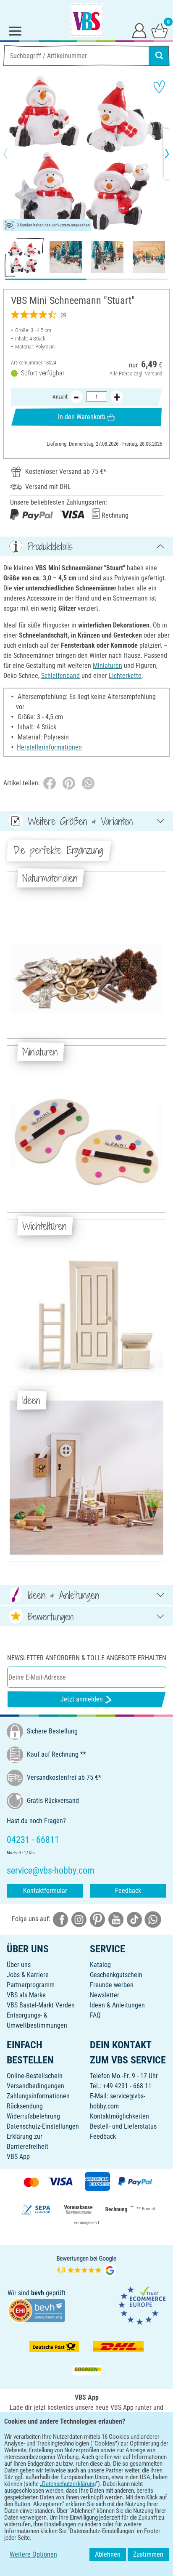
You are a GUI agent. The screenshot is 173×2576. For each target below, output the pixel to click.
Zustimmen (148, 2554)
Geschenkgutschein (116, 1975)
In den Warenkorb (82, 417)
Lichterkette (125, 676)
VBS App (18, 2157)
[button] (13, 154)
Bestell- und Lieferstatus (123, 2126)
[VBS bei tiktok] (134, 1919)
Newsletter (105, 1995)
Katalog (100, 1965)
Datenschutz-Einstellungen (43, 2126)
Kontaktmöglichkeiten (119, 2116)
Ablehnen (108, 2554)
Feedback (128, 1891)
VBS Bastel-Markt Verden (41, 2005)
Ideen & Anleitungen (117, 2005)
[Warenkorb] (160, 30)
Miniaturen (107, 666)
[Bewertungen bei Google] (86, 2265)
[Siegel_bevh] (37, 2310)
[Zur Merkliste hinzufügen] (159, 87)
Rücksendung (25, 2106)
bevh (38, 2293)
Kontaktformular (45, 1891)
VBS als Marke (26, 1995)
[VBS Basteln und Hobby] (86, 20)
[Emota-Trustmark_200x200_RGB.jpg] (142, 2305)
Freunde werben (112, 1985)
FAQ (95, 2015)
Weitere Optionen (33, 2554)
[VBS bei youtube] (116, 1919)
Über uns (19, 1965)
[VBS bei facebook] (60, 1919)
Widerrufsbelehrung (33, 2116)
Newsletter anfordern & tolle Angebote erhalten (87, 1658)
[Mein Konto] (139, 30)
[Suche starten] (159, 56)
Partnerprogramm (31, 1985)
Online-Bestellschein (35, 2076)
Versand (153, 374)
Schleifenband (60, 676)
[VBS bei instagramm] (79, 1919)
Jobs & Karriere (28, 1975)
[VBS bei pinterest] (97, 1919)
